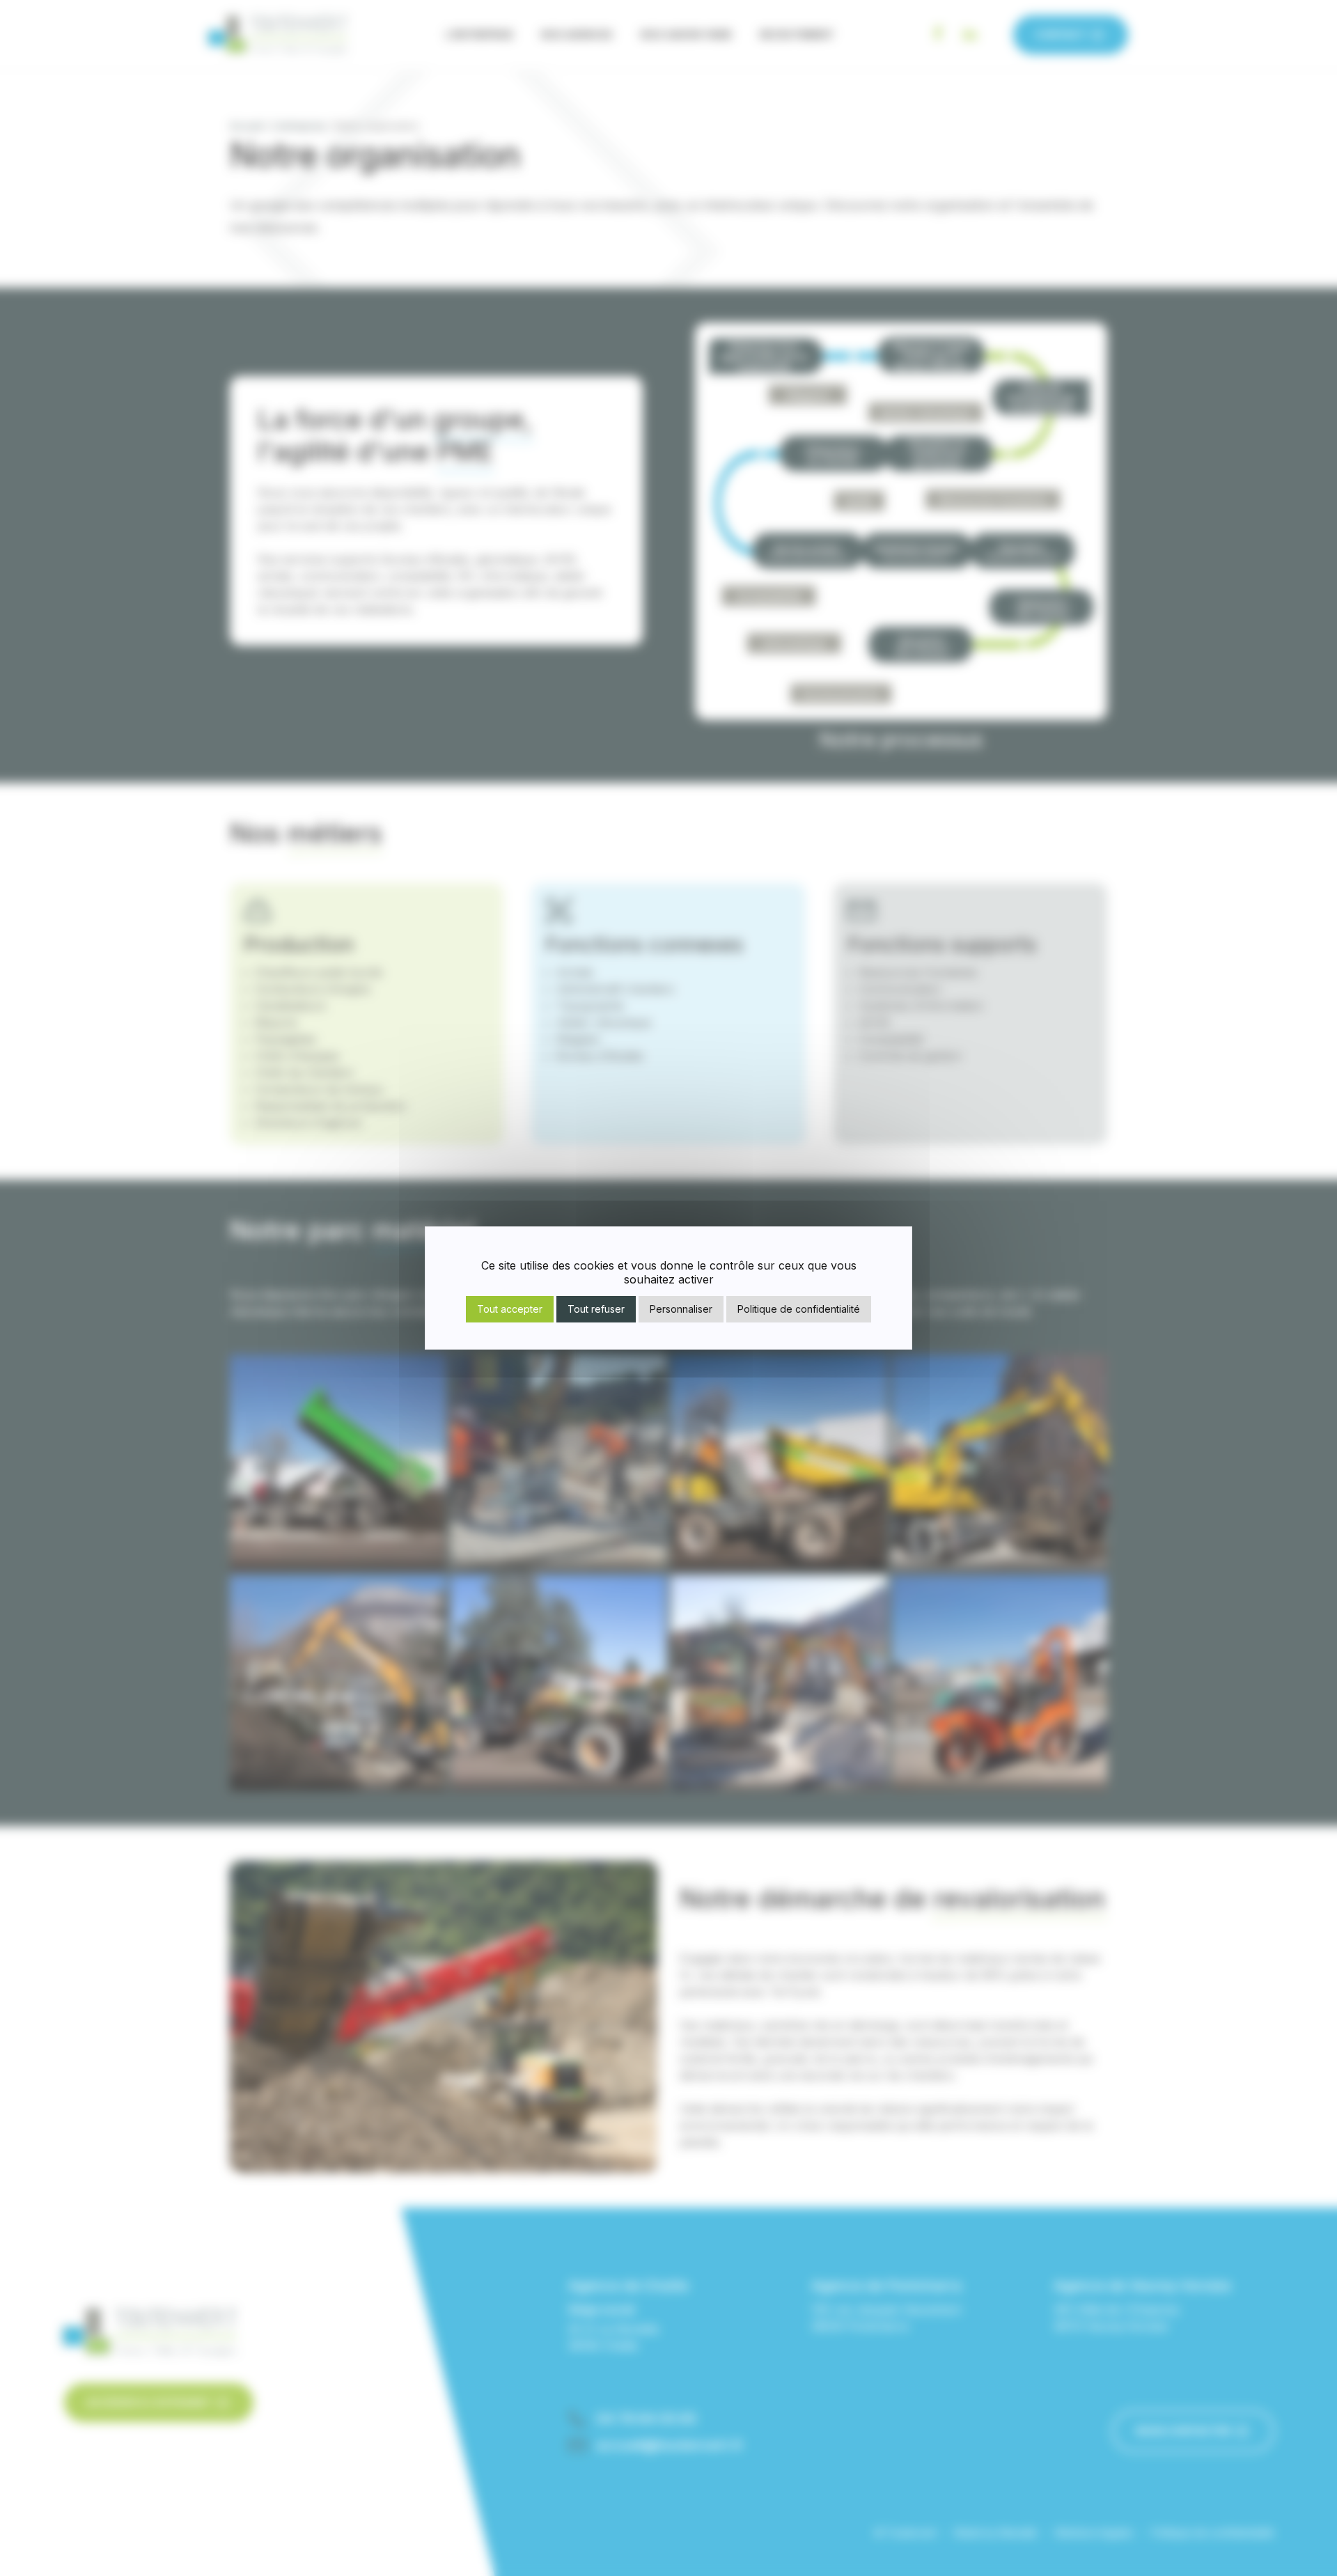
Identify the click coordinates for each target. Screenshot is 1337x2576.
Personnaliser (681, 1309)
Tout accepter (510, 1309)
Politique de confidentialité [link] (799, 1309)
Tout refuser (596, 1309)
